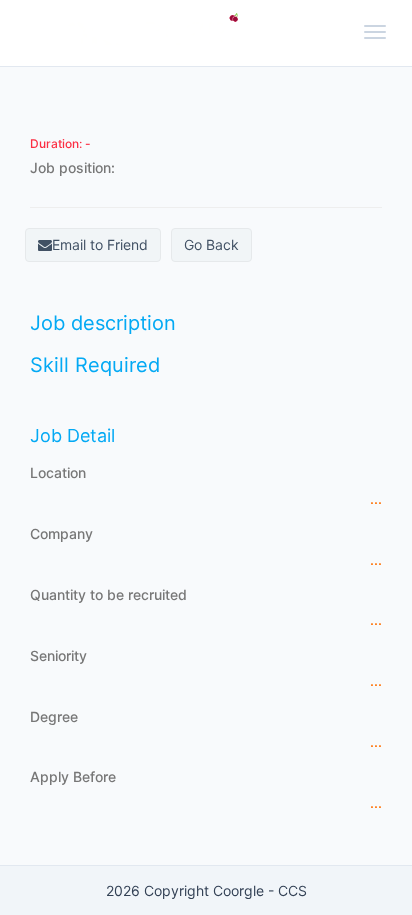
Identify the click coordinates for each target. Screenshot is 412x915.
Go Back (211, 244)
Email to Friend (100, 244)
